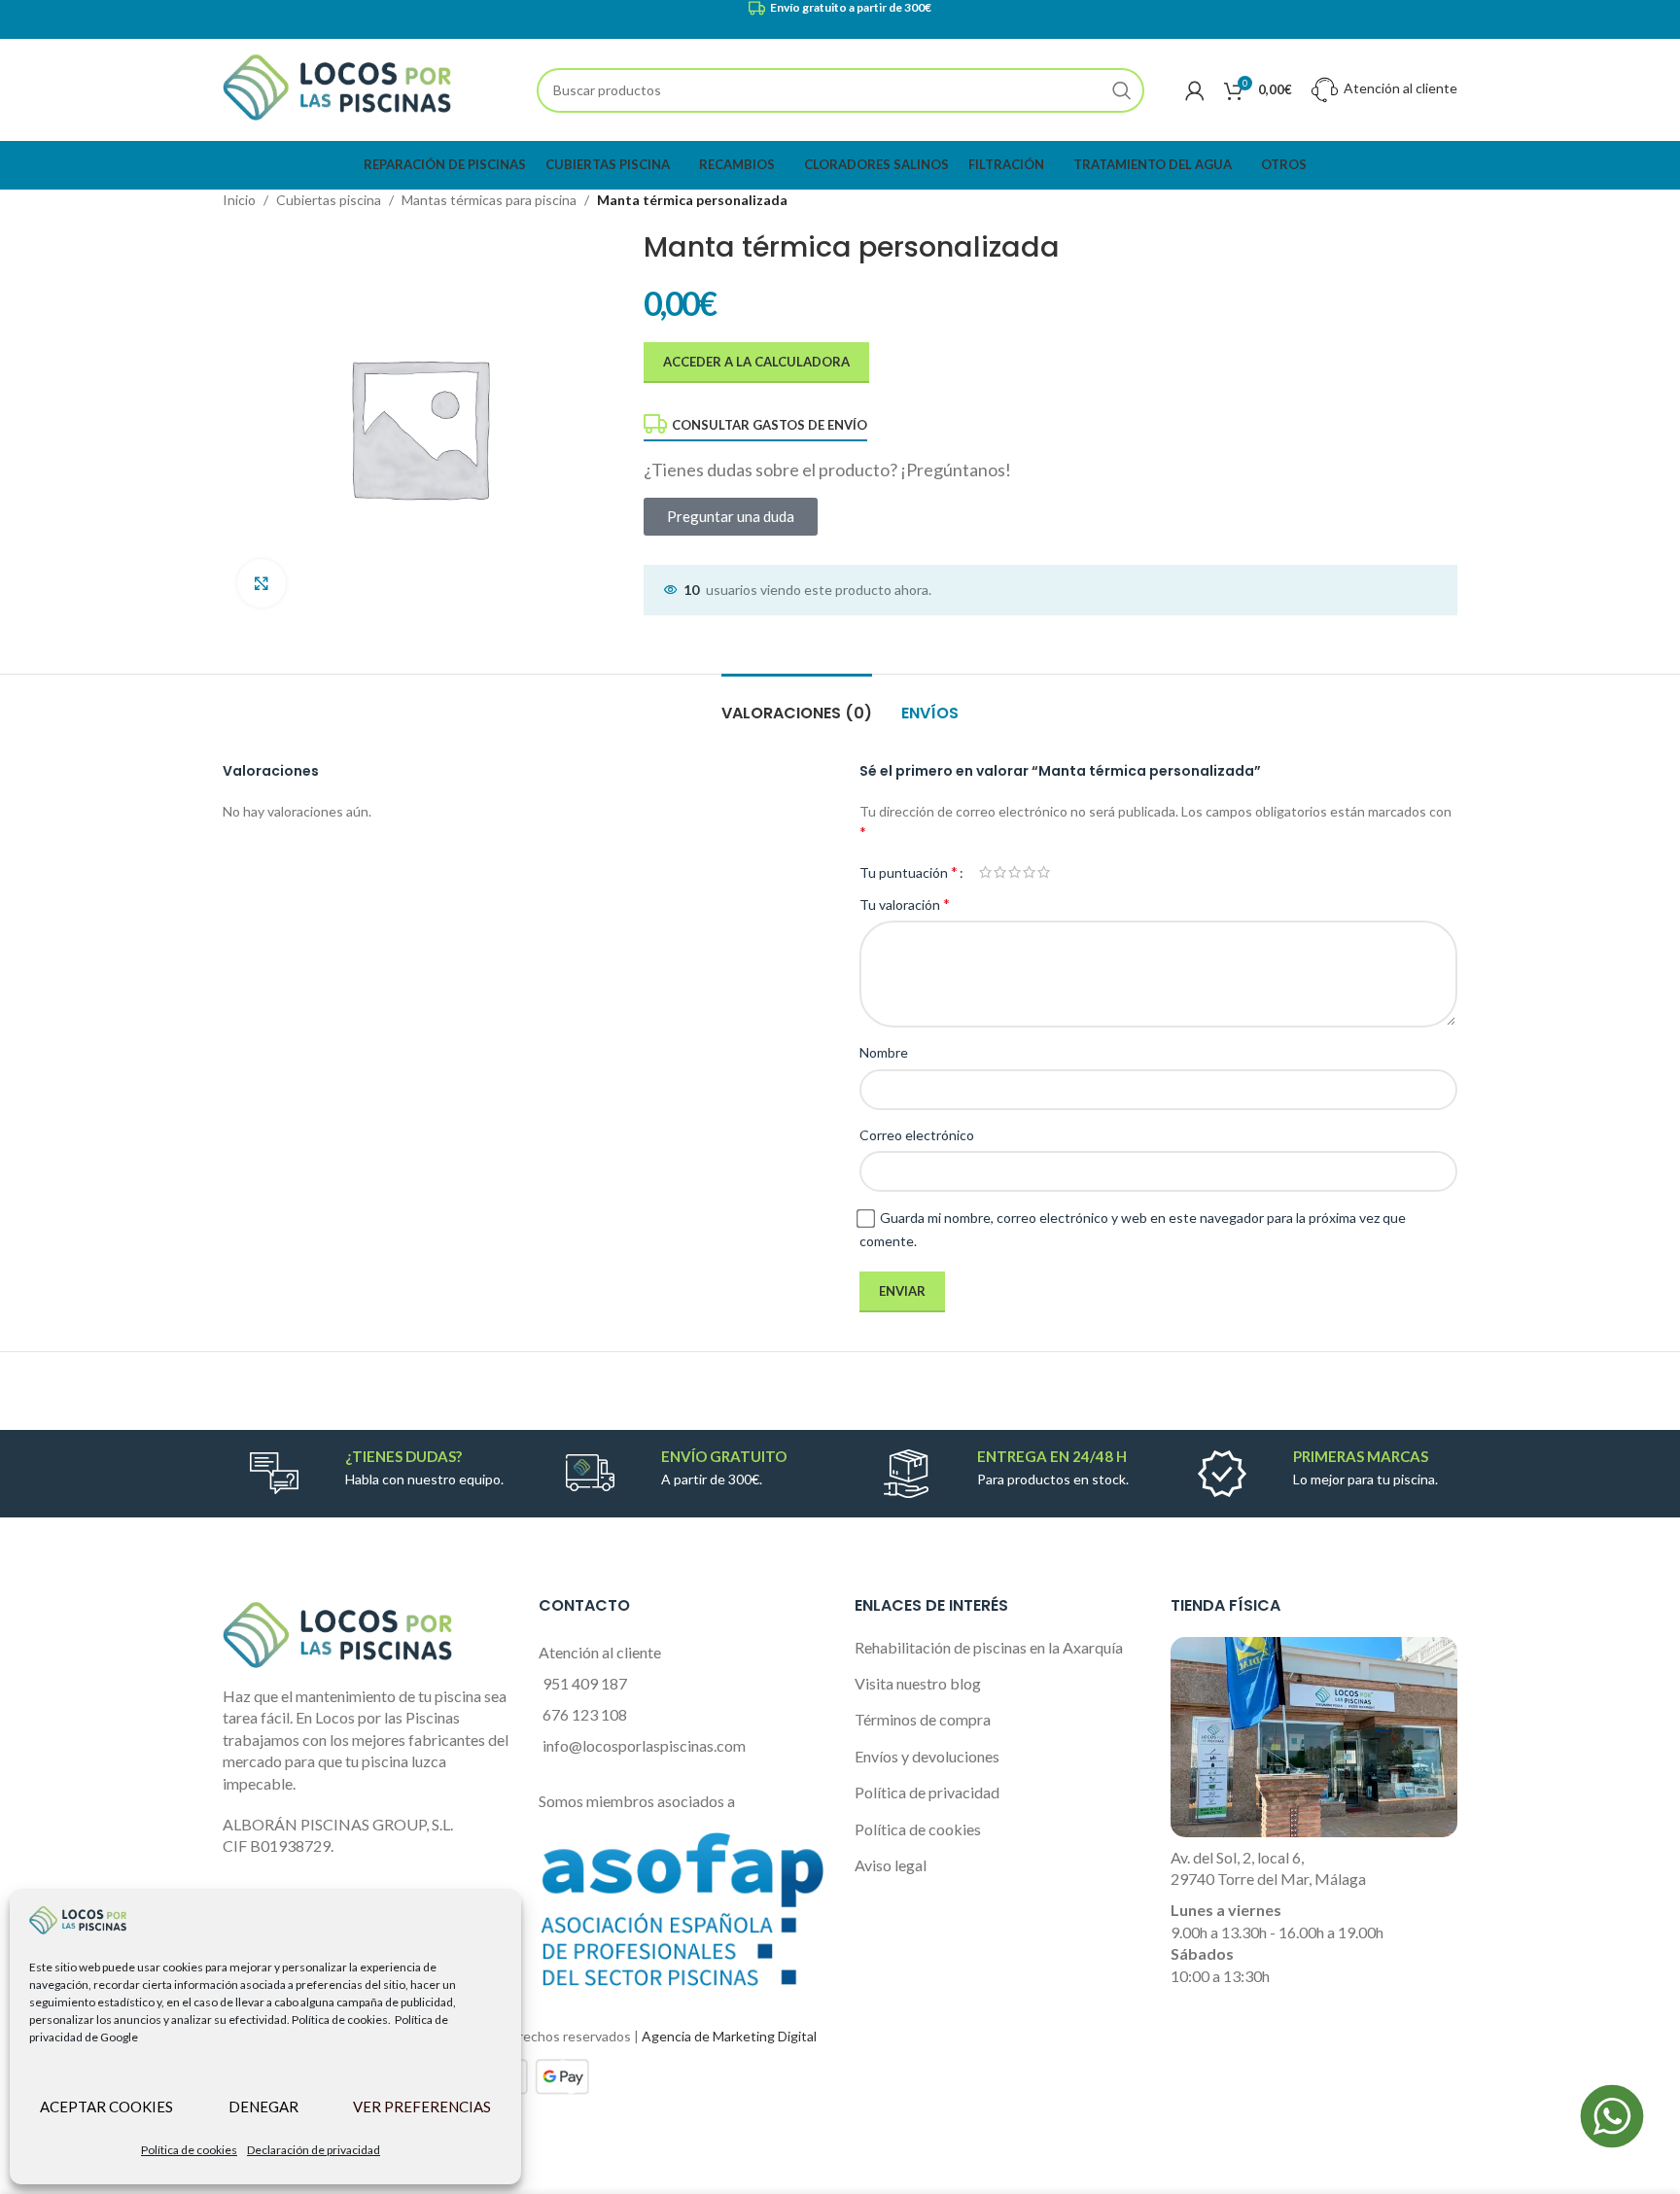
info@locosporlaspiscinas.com (644, 1745)
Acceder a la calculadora (756, 362)
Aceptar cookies (106, 2107)
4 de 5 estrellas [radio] (1029, 872)
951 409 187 (585, 1683)
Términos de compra (923, 1719)
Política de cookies (189, 2150)
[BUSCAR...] (1122, 90)
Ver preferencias (422, 2107)
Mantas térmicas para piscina (489, 200)
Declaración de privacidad (314, 2150)
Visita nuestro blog (918, 1683)
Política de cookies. (341, 2020)
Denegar (263, 2107)
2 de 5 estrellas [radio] (1000, 872)
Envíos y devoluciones (927, 1756)
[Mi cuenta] (1195, 90)
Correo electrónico (917, 1135)
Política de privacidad (927, 1792)
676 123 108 (585, 1714)
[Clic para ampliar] (262, 583)
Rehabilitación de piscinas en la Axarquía (989, 1647)
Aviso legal (891, 1865)
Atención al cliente (1399, 88)
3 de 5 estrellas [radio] (1015, 872)
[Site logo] (337, 88)
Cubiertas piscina (329, 200)
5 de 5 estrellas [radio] (1044, 872)
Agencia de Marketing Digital (729, 2036)
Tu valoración (905, 904)
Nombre (884, 1052)
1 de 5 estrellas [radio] (985, 872)
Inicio (239, 200)
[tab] (797, 703)
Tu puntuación (909, 872)
